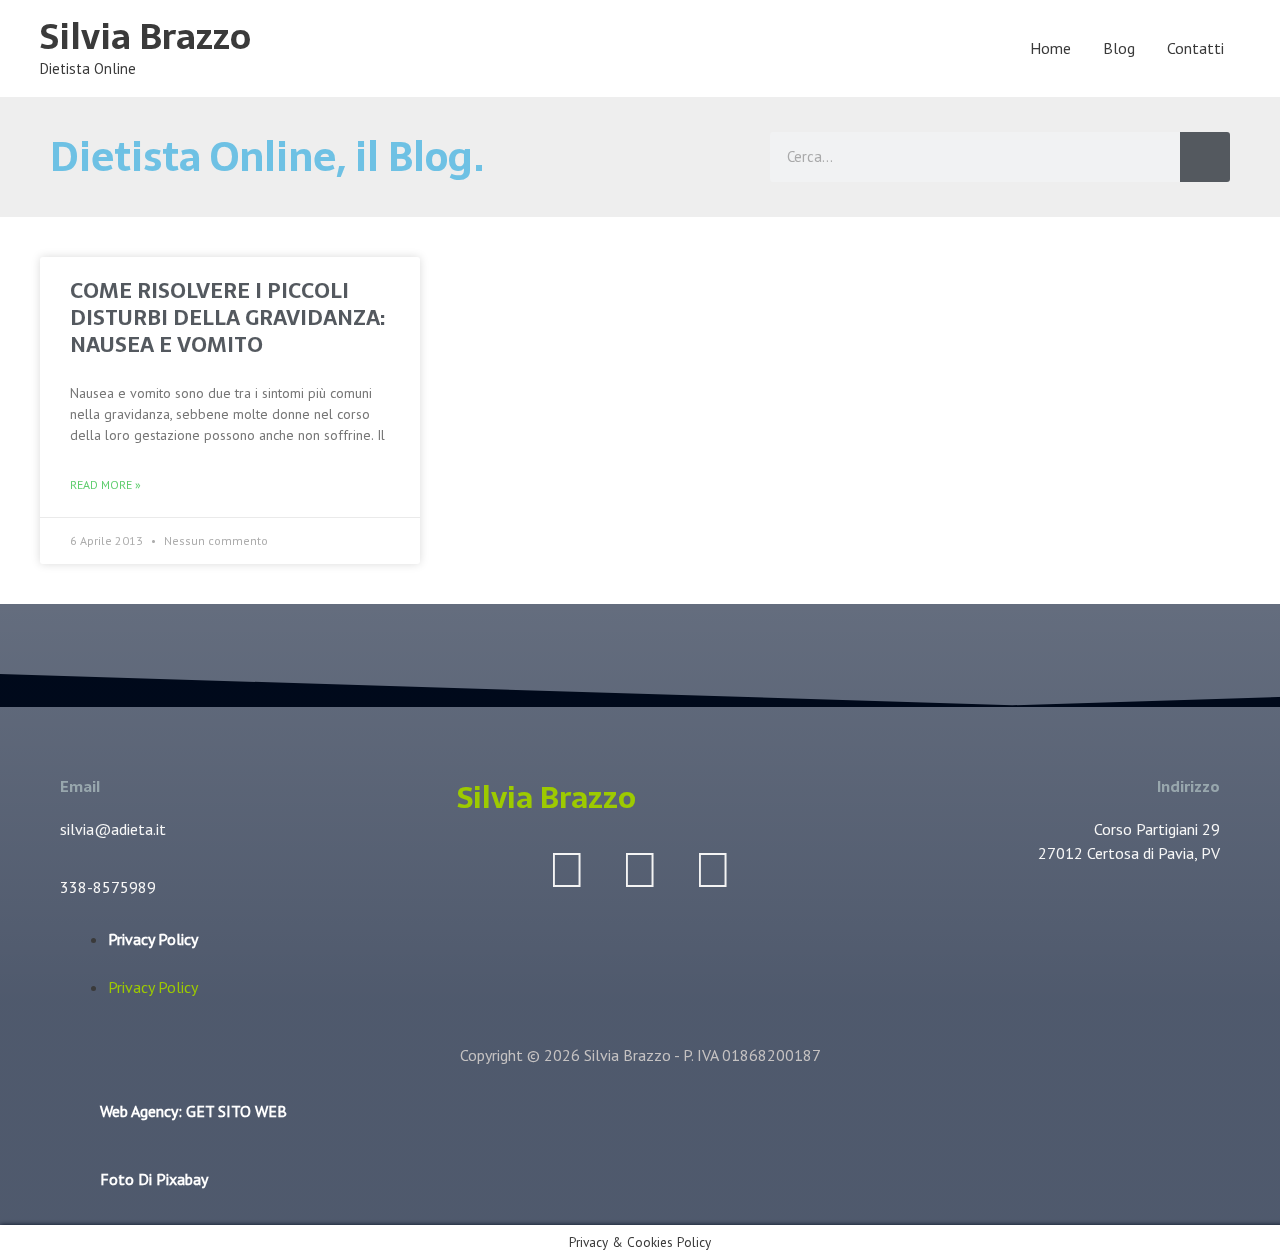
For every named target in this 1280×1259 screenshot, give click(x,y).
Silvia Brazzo (145, 36)
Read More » (105, 484)
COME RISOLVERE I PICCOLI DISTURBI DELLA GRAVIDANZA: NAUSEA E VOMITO (227, 318)
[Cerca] (1205, 157)
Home (1050, 48)
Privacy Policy (153, 939)
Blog (1119, 48)
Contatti (1195, 48)
